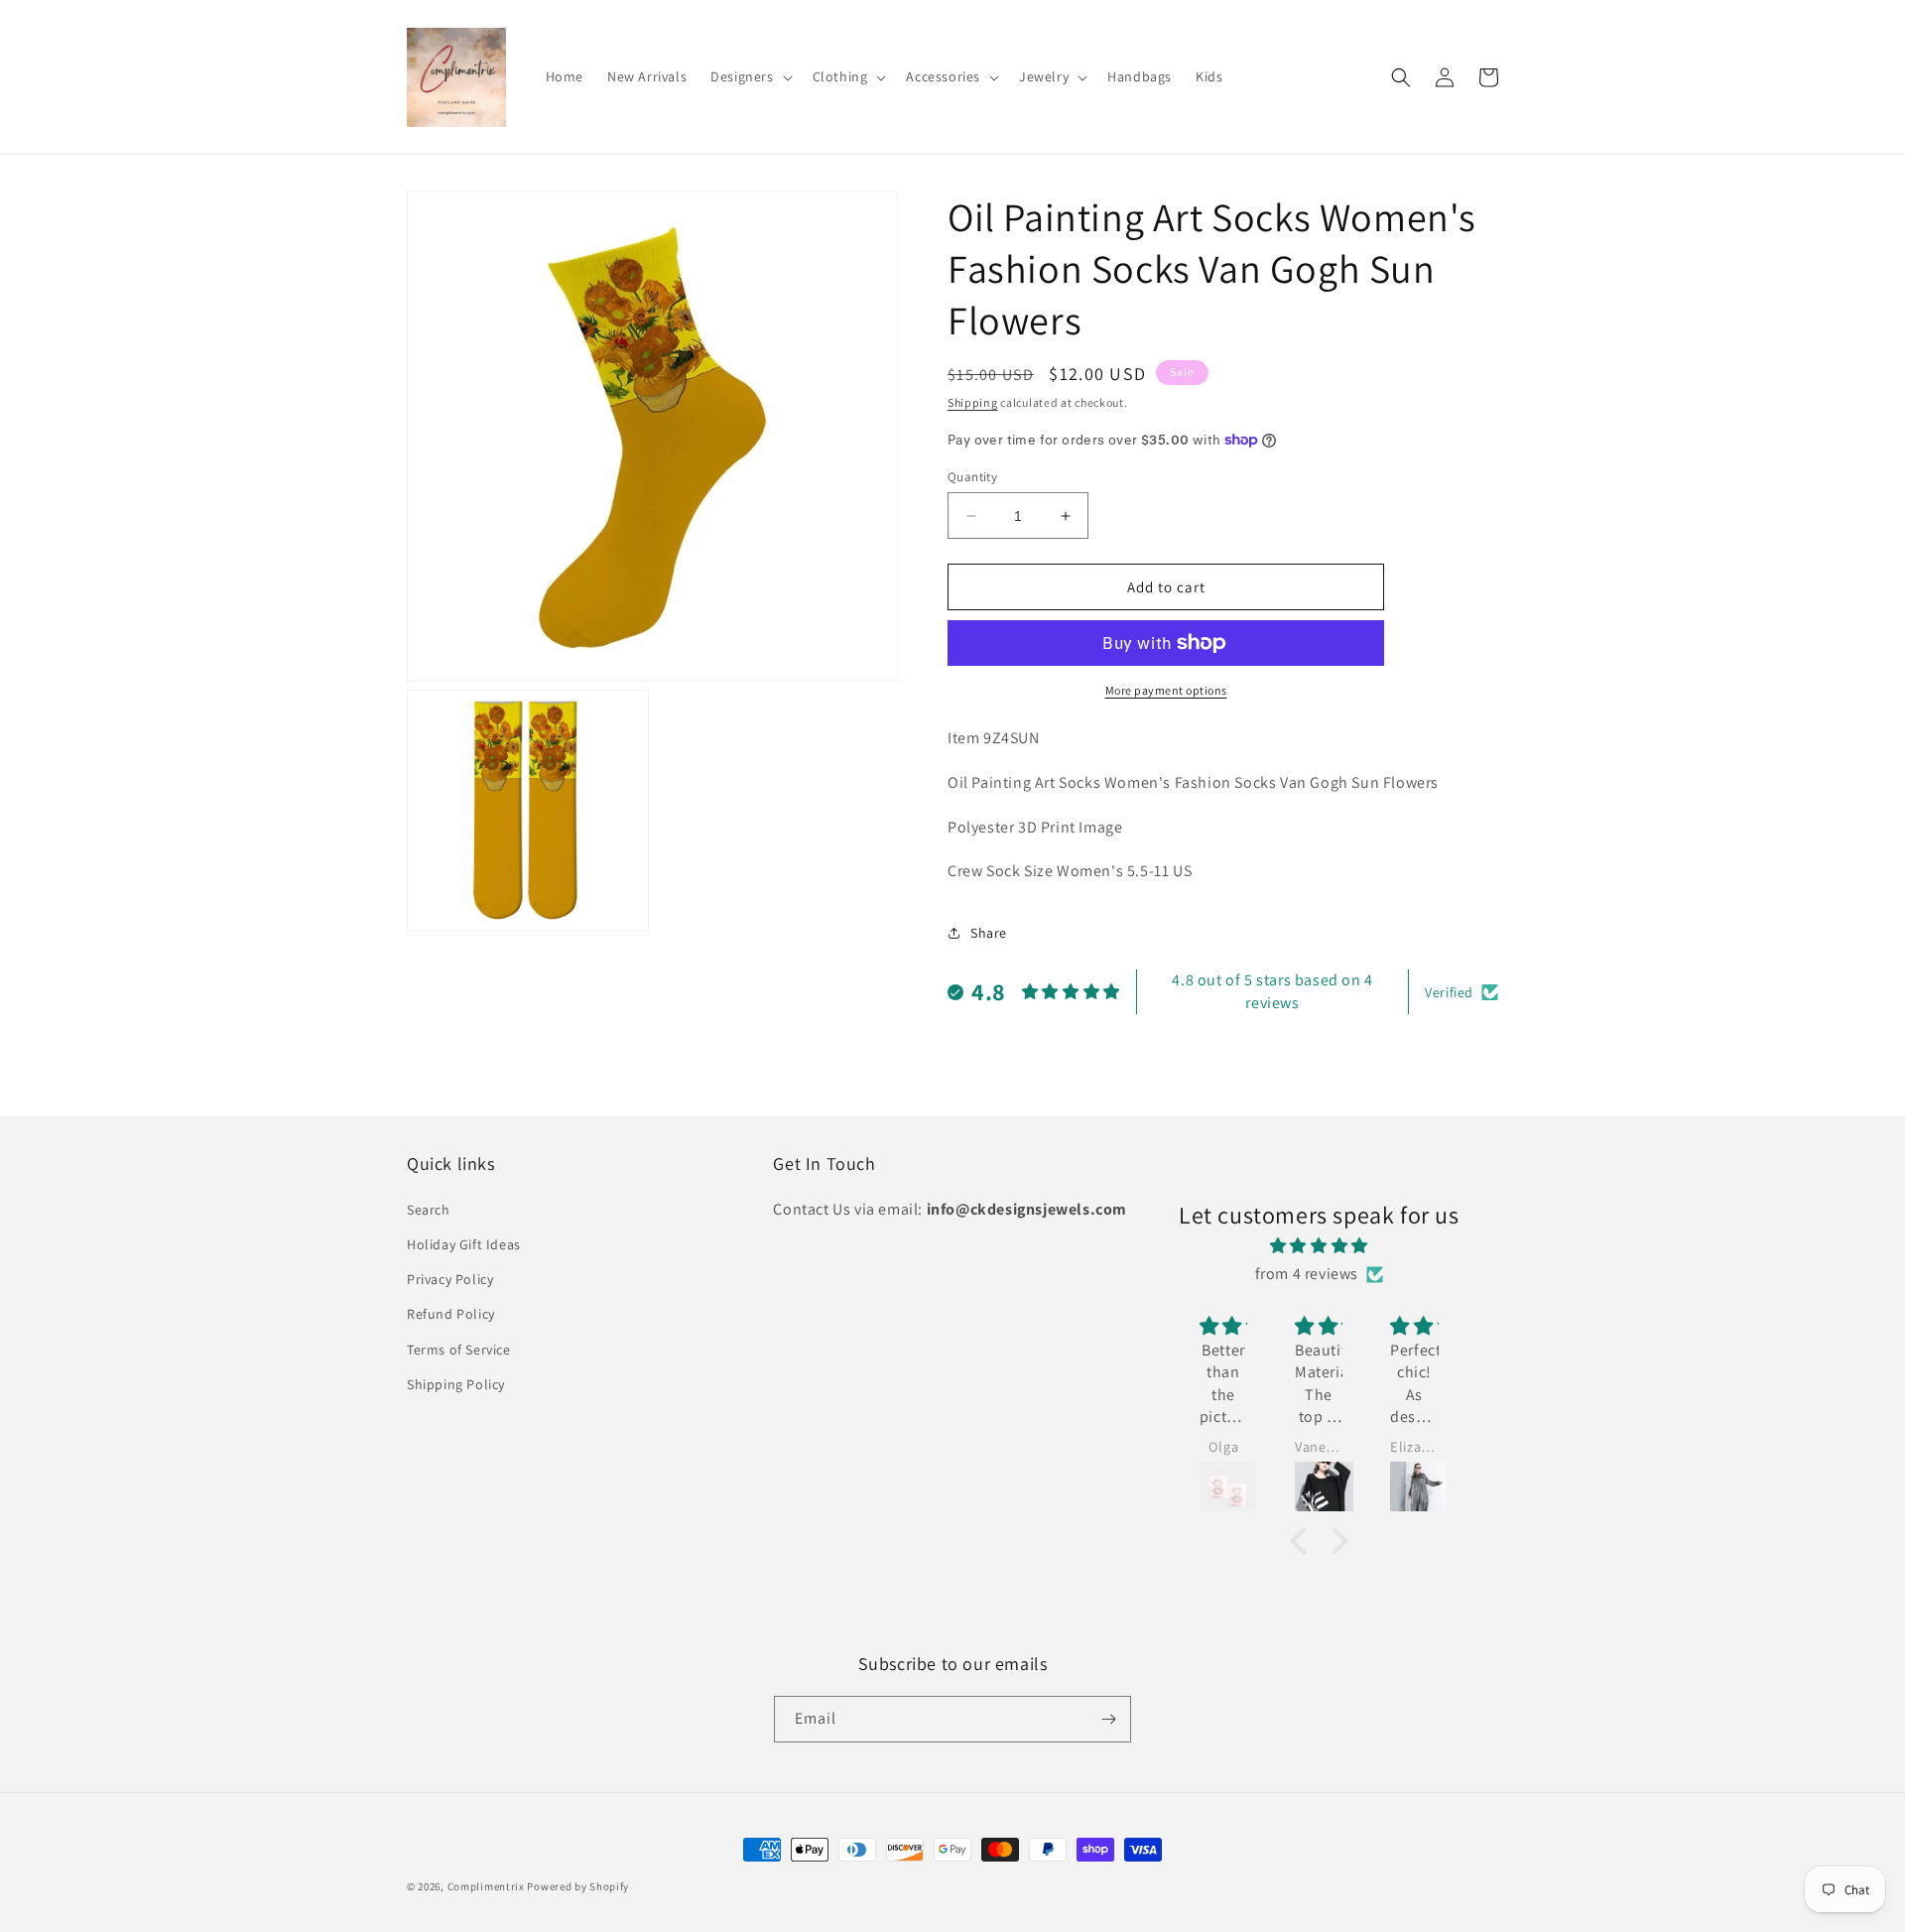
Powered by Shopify (578, 1886)
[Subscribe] (1108, 1719)
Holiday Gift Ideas (464, 1244)
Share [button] (989, 933)
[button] (749, 76)
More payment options (1166, 690)
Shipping (973, 402)
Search (429, 1210)
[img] (1319, 1246)
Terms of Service (459, 1350)
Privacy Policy (450, 1279)
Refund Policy (451, 1314)
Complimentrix (486, 1886)
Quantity (972, 477)
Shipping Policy (456, 1384)
